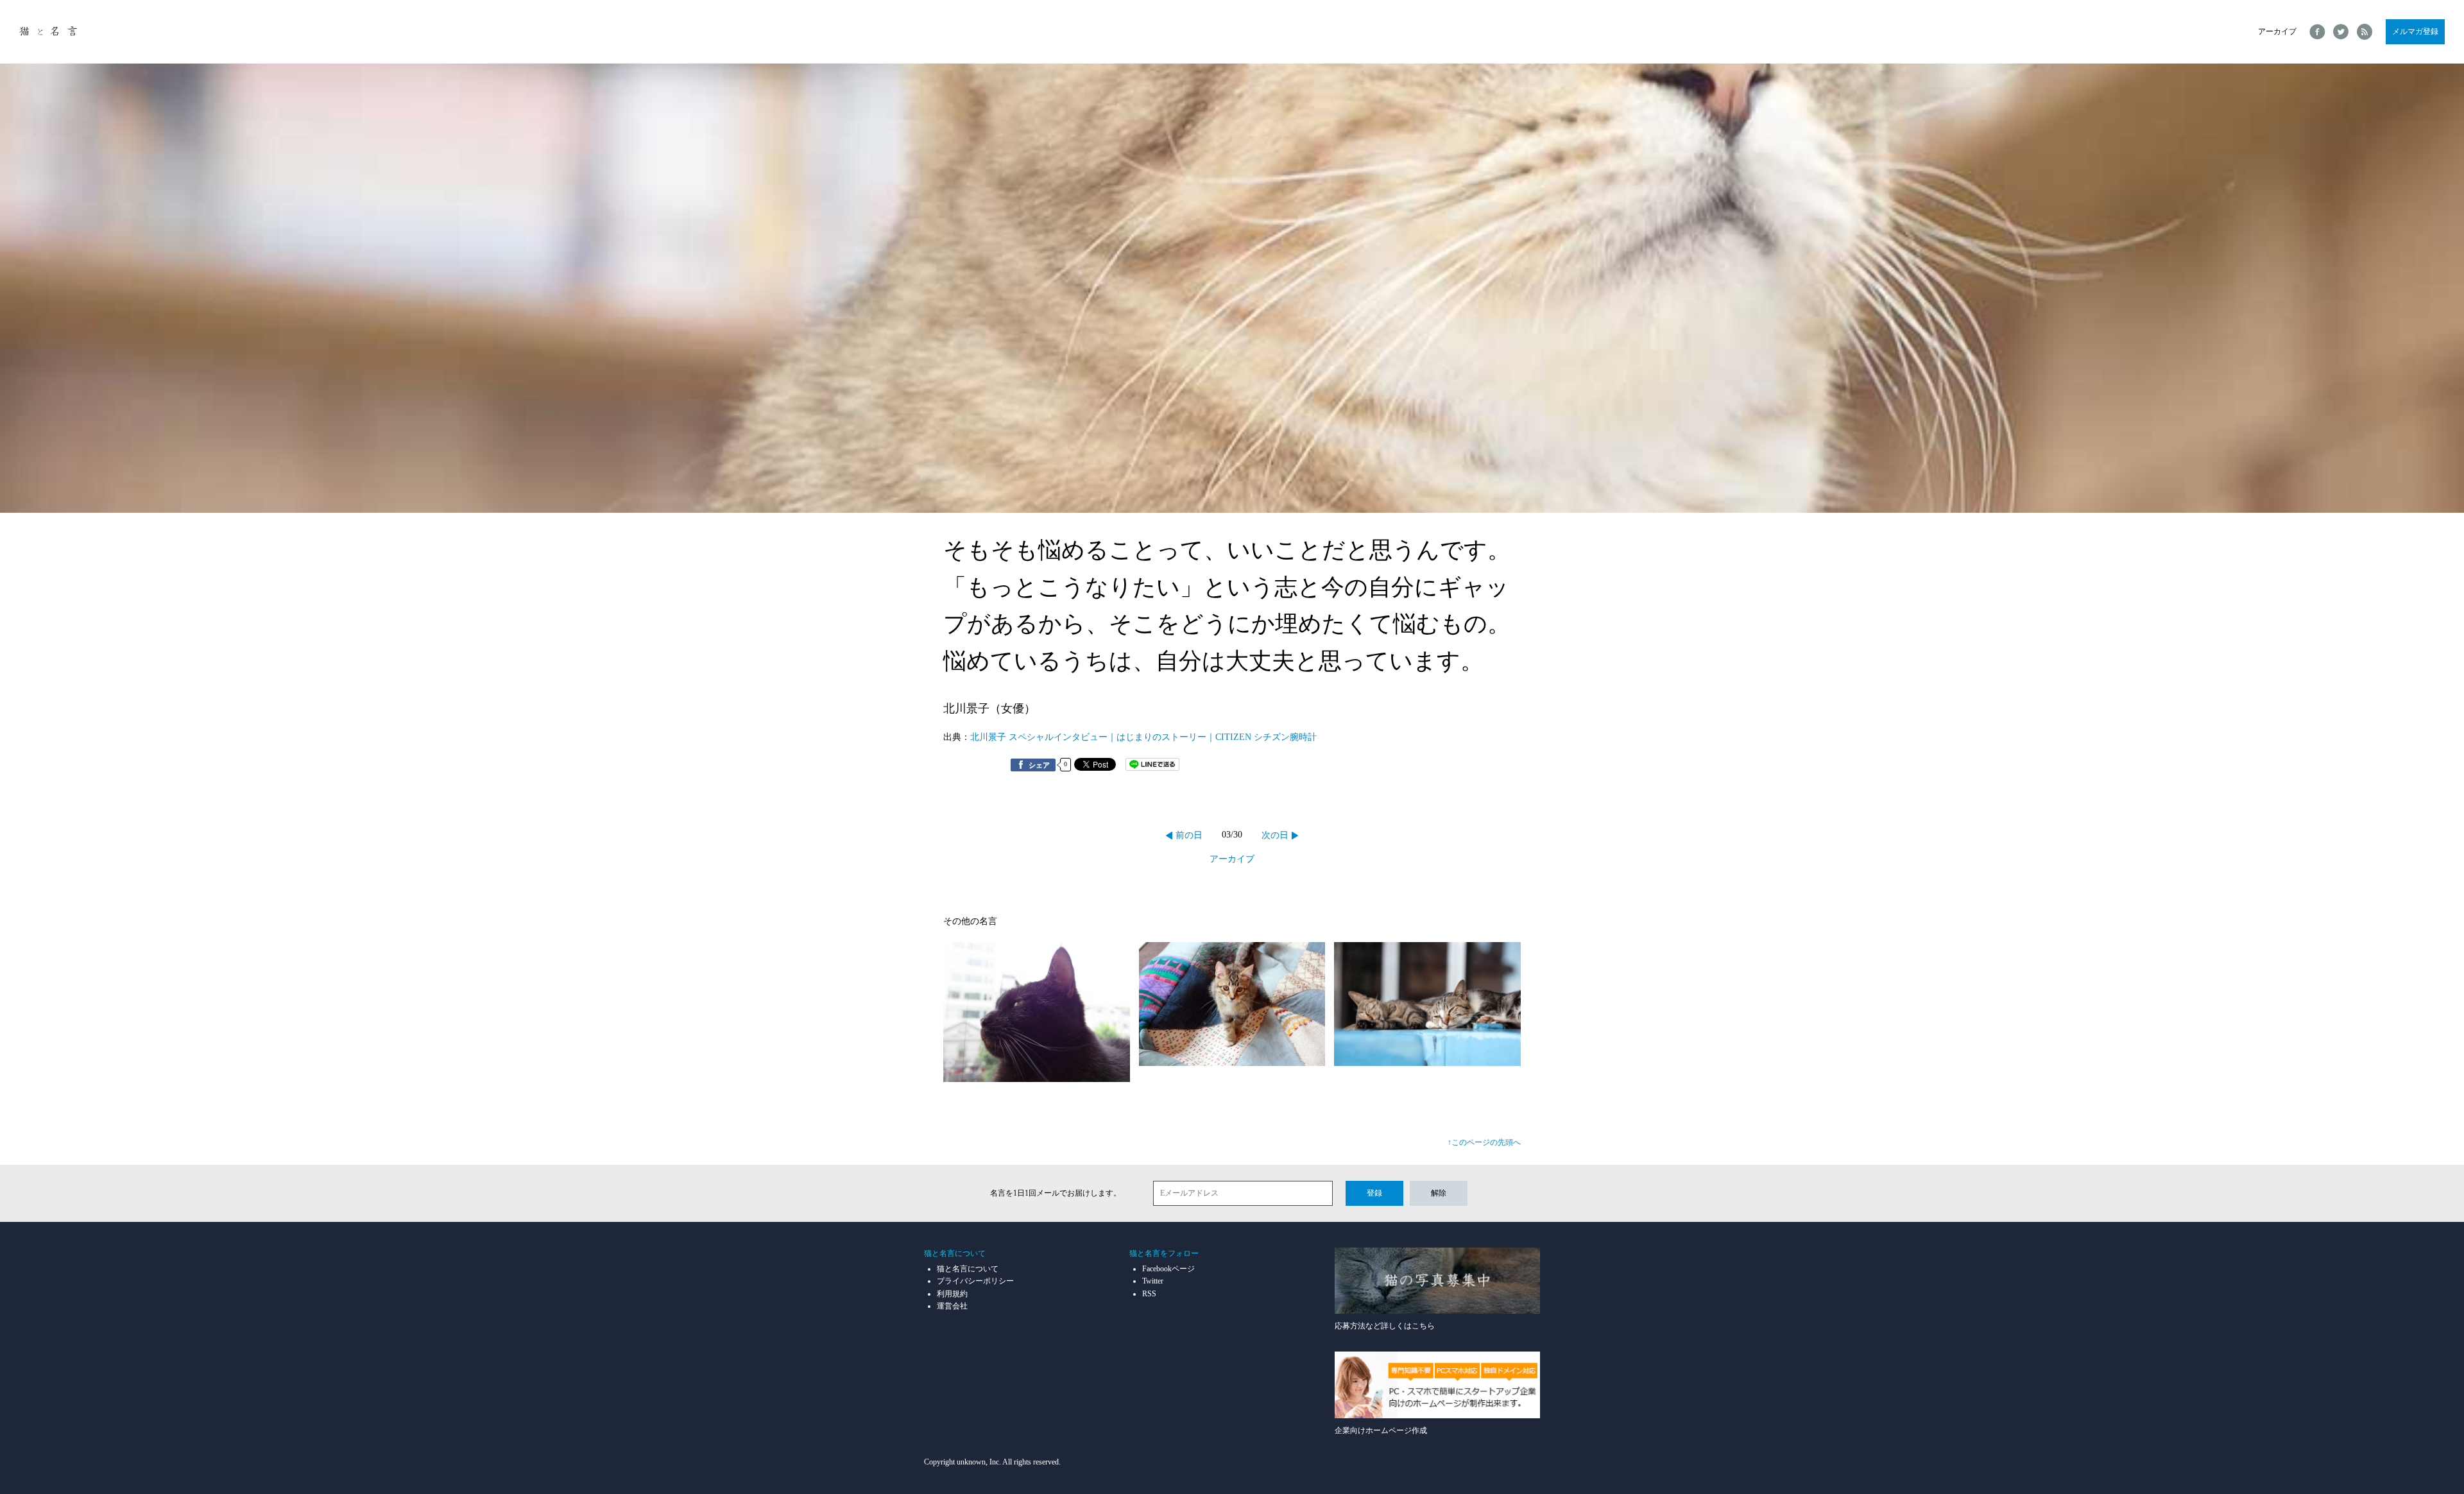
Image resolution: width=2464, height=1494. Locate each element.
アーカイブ (2277, 31)
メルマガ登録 (2415, 31)
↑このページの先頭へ (1484, 1142)
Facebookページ (1168, 1269)
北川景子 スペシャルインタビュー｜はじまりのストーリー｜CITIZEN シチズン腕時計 (1143, 737)
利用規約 (952, 1294)
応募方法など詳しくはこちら (1385, 1326)
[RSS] (2365, 32)
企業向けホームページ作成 (1381, 1430)
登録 (1374, 1193)
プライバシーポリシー (975, 1281)
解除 (1439, 1193)
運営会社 (952, 1306)
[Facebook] (2317, 32)
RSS (1149, 1294)
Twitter (1153, 1281)
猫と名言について (968, 1269)
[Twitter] (2341, 32)
